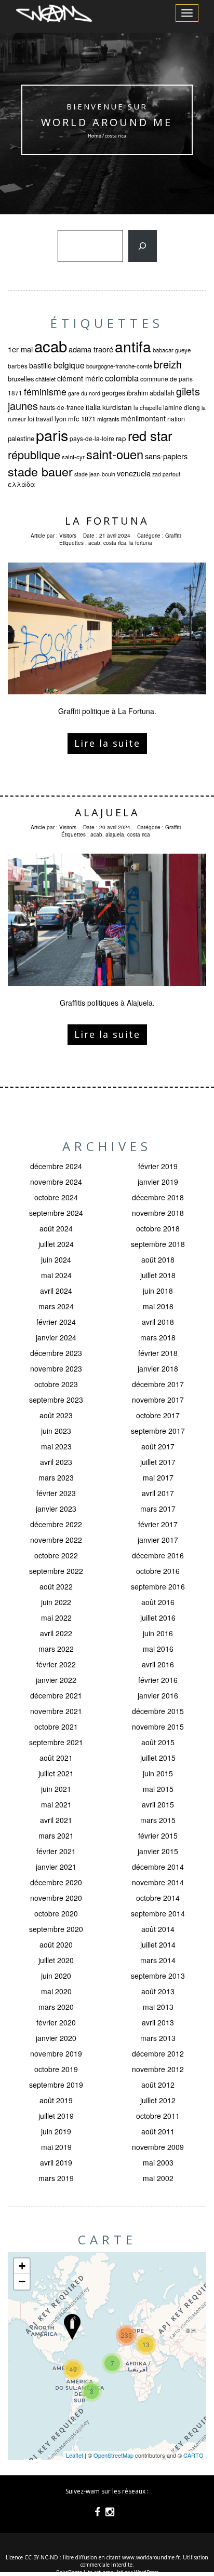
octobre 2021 (56, 1727)
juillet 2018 (158, 1275)
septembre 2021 (56, 1742)
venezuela (134, 473)
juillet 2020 (56, 1960)
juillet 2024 (56, 1244)
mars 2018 (158, 1337)
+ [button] (22, 2266)
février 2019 (158, 1166)
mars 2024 (56, 1306)
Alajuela (107, 812)
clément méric (80, 378)
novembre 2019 (56, 2053)
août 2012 (158, 2085)
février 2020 (56, 2022)
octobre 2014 (158, 1898)
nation (176, 419)
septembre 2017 (158, 1431)
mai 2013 (158, 2007)
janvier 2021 (56, 1867)
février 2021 (56, 1851)
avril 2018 (158, 1322)
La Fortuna (107, 521)
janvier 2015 (158, 1851)
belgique (69, 365)
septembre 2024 (56, 1213)
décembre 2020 (56, 1882)
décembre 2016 (158, 1555)
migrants (108, 419)
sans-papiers (166, 456)
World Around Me (107, 122)
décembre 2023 (56, 1353)
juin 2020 (56, 1976)
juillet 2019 (56, 2116)
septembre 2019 (56, 2085)
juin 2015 (158, 1773)
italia (93, 407)
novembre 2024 (56, 1182)
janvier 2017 (158, 1540)
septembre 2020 (56, 1929)
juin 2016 (158, 1633)
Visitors (68, 536)
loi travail (40, 419)
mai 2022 (56, 1618)
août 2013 (158, 1991)
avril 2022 (56, 1633)
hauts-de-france (62, 407)
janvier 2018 (158, 1368)
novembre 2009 (158, 2147)
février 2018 (158, 1353)
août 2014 (158, 1929)
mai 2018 (158, 1306)
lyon (61, 419)
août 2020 (56, 1944)
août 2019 (56, 2100)
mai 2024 (56, 1275)
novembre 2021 (56, 1711)
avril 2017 (158, 1493)
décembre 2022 (56, 1524)
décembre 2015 (158, 1711)
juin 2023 (56, 1431)
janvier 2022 (56, 1680)
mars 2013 (158, 2038)
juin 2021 (56, 1789)
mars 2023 (56, 1477)
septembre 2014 (158, 1913)
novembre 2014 (158, 1882)
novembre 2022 (56, 1540)
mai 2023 (56, 1446)
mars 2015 (158, 1820)
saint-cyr (73, 457)
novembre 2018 (158, 1213)
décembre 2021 (56, 1695)
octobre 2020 (56, 1913)
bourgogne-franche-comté (119, 366)
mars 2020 (56, 2007)
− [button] (22, 2282)
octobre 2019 (56, 2069)
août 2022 (56, 1586)
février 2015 (158, 1835)
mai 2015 (158, 1789)
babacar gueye (172, 350)
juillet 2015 (158, 1758)
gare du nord (84, 393)
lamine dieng (182, 407)
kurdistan (117, 407)
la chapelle (148, 407)
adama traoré (91, 349)
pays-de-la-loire (92, 438)
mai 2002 (158, 2178)
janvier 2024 (56, 1337)
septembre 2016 (158, 1586)
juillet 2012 (158, 2100)
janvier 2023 (56, 1509)
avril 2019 (56, 2162)
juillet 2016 (158, 1618)
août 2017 (158, 1446)
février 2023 (56, 1493)
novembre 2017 (158, 1400)
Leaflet (75, 2455)
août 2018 (158, 1259)
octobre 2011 (158, 2116)
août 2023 (56, 1415)
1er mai (20, 349)
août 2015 (158, 1742)
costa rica (115, 543)
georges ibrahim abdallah (138, 393)
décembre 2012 (158, 2053)
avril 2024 (56, 1291)
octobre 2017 (158, 1415)
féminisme (45, 392)
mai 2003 (158, 2162)
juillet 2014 (158, 1944)
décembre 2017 (158, 1384)
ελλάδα (22, 484)
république (34, 454)
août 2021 (56, 1758)
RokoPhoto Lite (74, 2572)
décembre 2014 (158, 1867)
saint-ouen (115, 454)
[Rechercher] (143, 246)
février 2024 (56, 1322)
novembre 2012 (158, 2069)
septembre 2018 (158, 1244)
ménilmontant (143, 418)
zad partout (166, 474)
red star (150, 435)
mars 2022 (56, 1649)
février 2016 (158, 1680)
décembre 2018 (158, 1197)
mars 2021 (56, 1835)
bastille (41, 365)
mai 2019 (56, 2147)
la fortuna (141, 543)
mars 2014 (158, 1960)
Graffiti (173, 536)
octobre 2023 (56, 1384)
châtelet (45, 379)
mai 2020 (56, 1991)
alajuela (115, 834)
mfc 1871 (82, 419)
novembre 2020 (56, 1898)
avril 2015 (158, 1804)
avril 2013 (158, 2022)
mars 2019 (56, 2178)
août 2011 (158, 2131)
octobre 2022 (56, 1555)
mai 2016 (158, 1649)
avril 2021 (56, 1820)
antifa (133, 346)
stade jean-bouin (95, 474)
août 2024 (56, 1228)
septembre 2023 (56, 1400)
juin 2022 (56, 1602)
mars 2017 (158, 1509)
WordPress (146, 2572)
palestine (21, 438)
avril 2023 (56, 1462)
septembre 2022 (56, 1571)
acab (51, 346)
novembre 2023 (56, 1368)
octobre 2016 (158, 1571)
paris (52, 435)
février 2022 (56, 1664)
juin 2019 (56, 2131)
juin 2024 (56, 1259)
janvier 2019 (158, 1182)
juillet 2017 (158, 1462)
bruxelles (21, 379)
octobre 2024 (56, 1197)
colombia (122, 378)
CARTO (193, 2455)
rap (121, 438)
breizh (168, 364)
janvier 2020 (56, 2038)
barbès (18, 366)
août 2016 (158, 1602)
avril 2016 (158, 1664)
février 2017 (158, 1524)
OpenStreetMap (113, 2455)
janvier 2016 (158, 1695)
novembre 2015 (158, 1727)
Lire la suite (107, 743)
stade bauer (40, 471)
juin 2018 (158, 1291)
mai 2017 (158, 1477)
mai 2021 (56, 1804)
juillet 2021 (56, 1773)
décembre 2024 (56, 1166)
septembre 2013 (158, 1976)
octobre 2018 (158, 1228)
